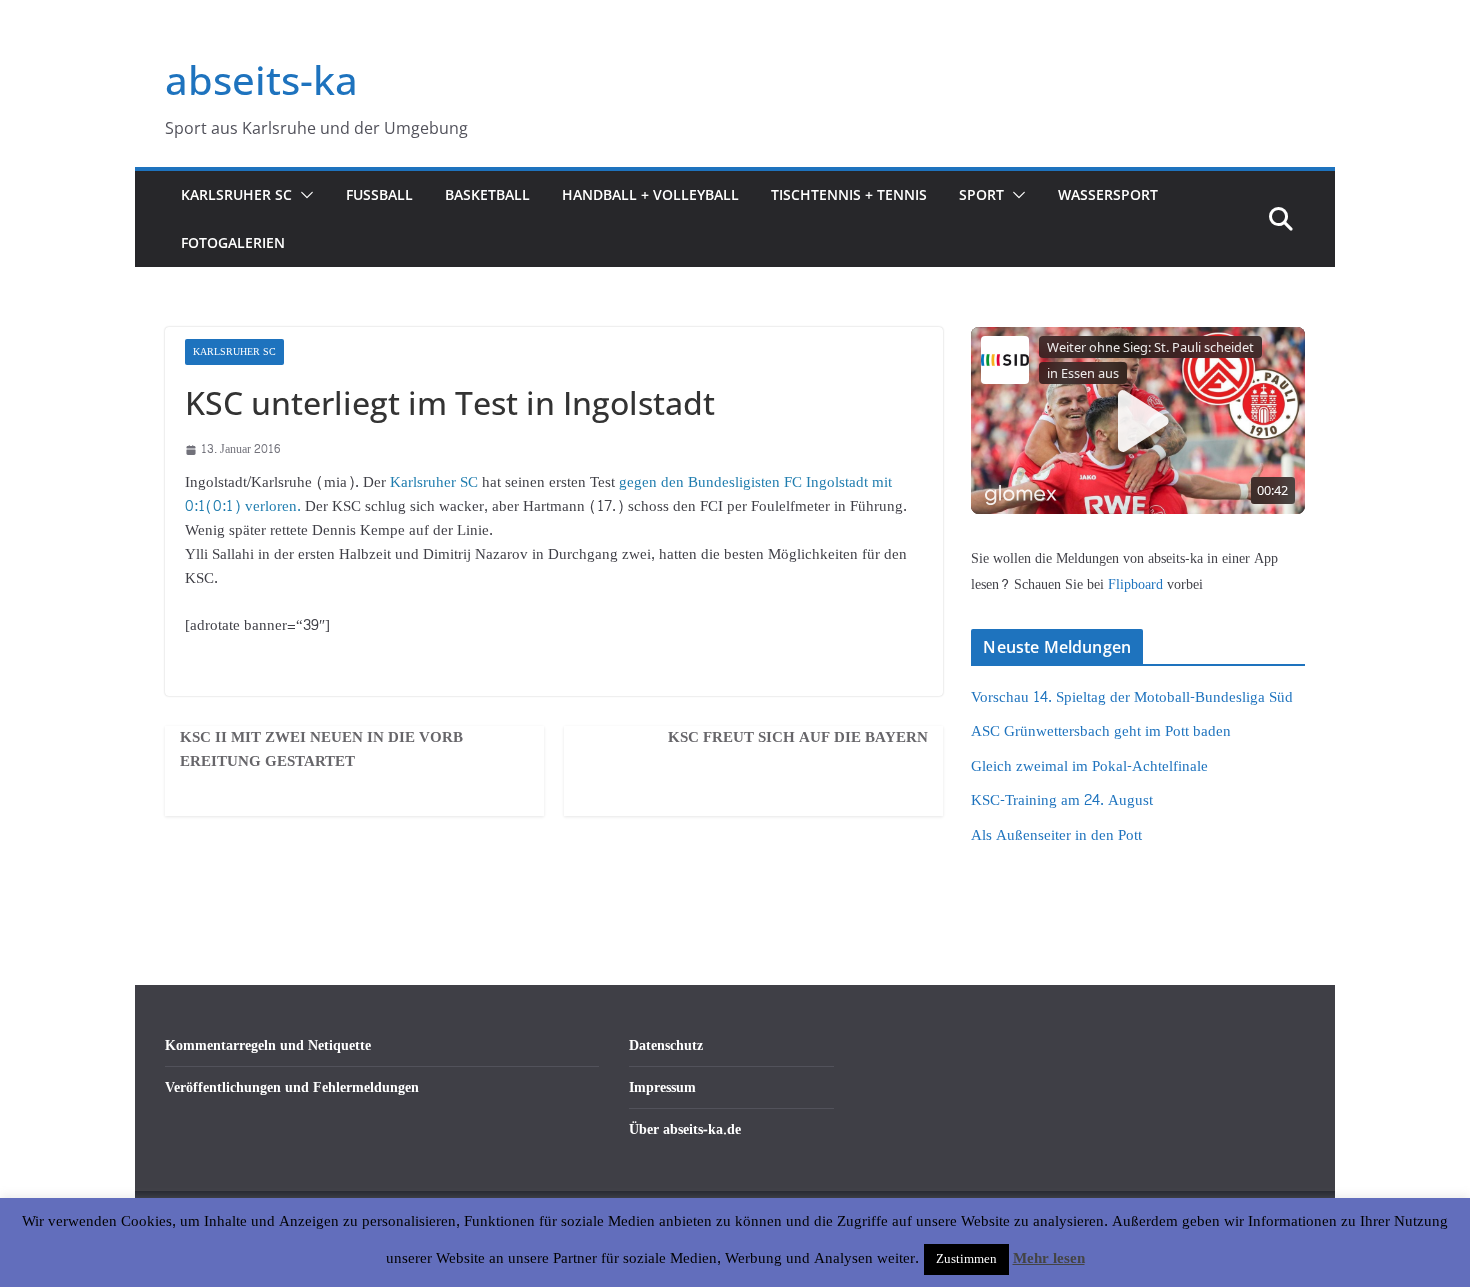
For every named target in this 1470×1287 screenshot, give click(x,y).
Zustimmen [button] (966, 1259)
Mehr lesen (1049, 1259)
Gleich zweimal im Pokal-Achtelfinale (1089, 766)
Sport (981, 194)
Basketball (487, 194)
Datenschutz (666, 1045)
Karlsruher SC (236, 194)
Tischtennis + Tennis (849, 194)
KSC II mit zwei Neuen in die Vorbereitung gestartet (321, 750)
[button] (303, 195)
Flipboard (1137, 584)
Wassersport (1108, 194)
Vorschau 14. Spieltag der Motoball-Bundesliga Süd (1132, 697)
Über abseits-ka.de (685, 1129)
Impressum (662, 1087)
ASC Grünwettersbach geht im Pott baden (1101, 731)
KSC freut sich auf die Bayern (798, 738)
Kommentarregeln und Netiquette (268, 1045)
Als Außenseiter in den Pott (1056, 835)
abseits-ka (261, 79)
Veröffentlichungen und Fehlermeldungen (292, 1087)
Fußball (379, 194)
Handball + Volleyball (650, 194)
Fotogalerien (233, 242)
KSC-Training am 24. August (1062, 800)
